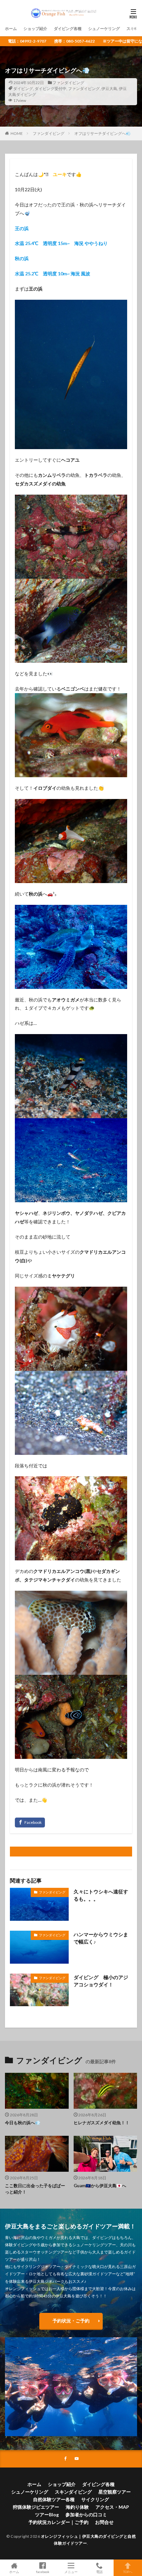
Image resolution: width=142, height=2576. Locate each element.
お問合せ (104, 2522)
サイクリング (95, 2499)
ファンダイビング (68, 83)
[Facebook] (30, 1823)
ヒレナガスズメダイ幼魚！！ (102, 2123)
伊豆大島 (109, 89)
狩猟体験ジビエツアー (36, 2507)
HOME (17, 133)
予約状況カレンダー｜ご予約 (58, 2522)
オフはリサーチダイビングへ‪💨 (103, 133)
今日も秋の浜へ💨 (23, 2123)
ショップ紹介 (35, 29)
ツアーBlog (47, 2515)
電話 (99, 2572)
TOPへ (128, 2572)
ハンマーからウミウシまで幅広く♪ (101, 1938)
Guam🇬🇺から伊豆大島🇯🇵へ (100, 2186)
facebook (43, 2572)
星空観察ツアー (115, 2492)
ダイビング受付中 (51, 89)
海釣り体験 (77, 2507)
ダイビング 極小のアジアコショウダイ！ (101, 1981)
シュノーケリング (104, 29)
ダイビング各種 (68, 29)
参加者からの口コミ (86, 2515)
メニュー (71, 2572)
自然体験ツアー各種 (54, 2499)
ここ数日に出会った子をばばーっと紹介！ (35, 2189)
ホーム (11, 29)
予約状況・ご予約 (71, 2321)
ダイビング (23, 89)
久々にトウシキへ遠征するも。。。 (101, 1895)
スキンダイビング (73, 2492)
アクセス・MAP (112, 2507)
